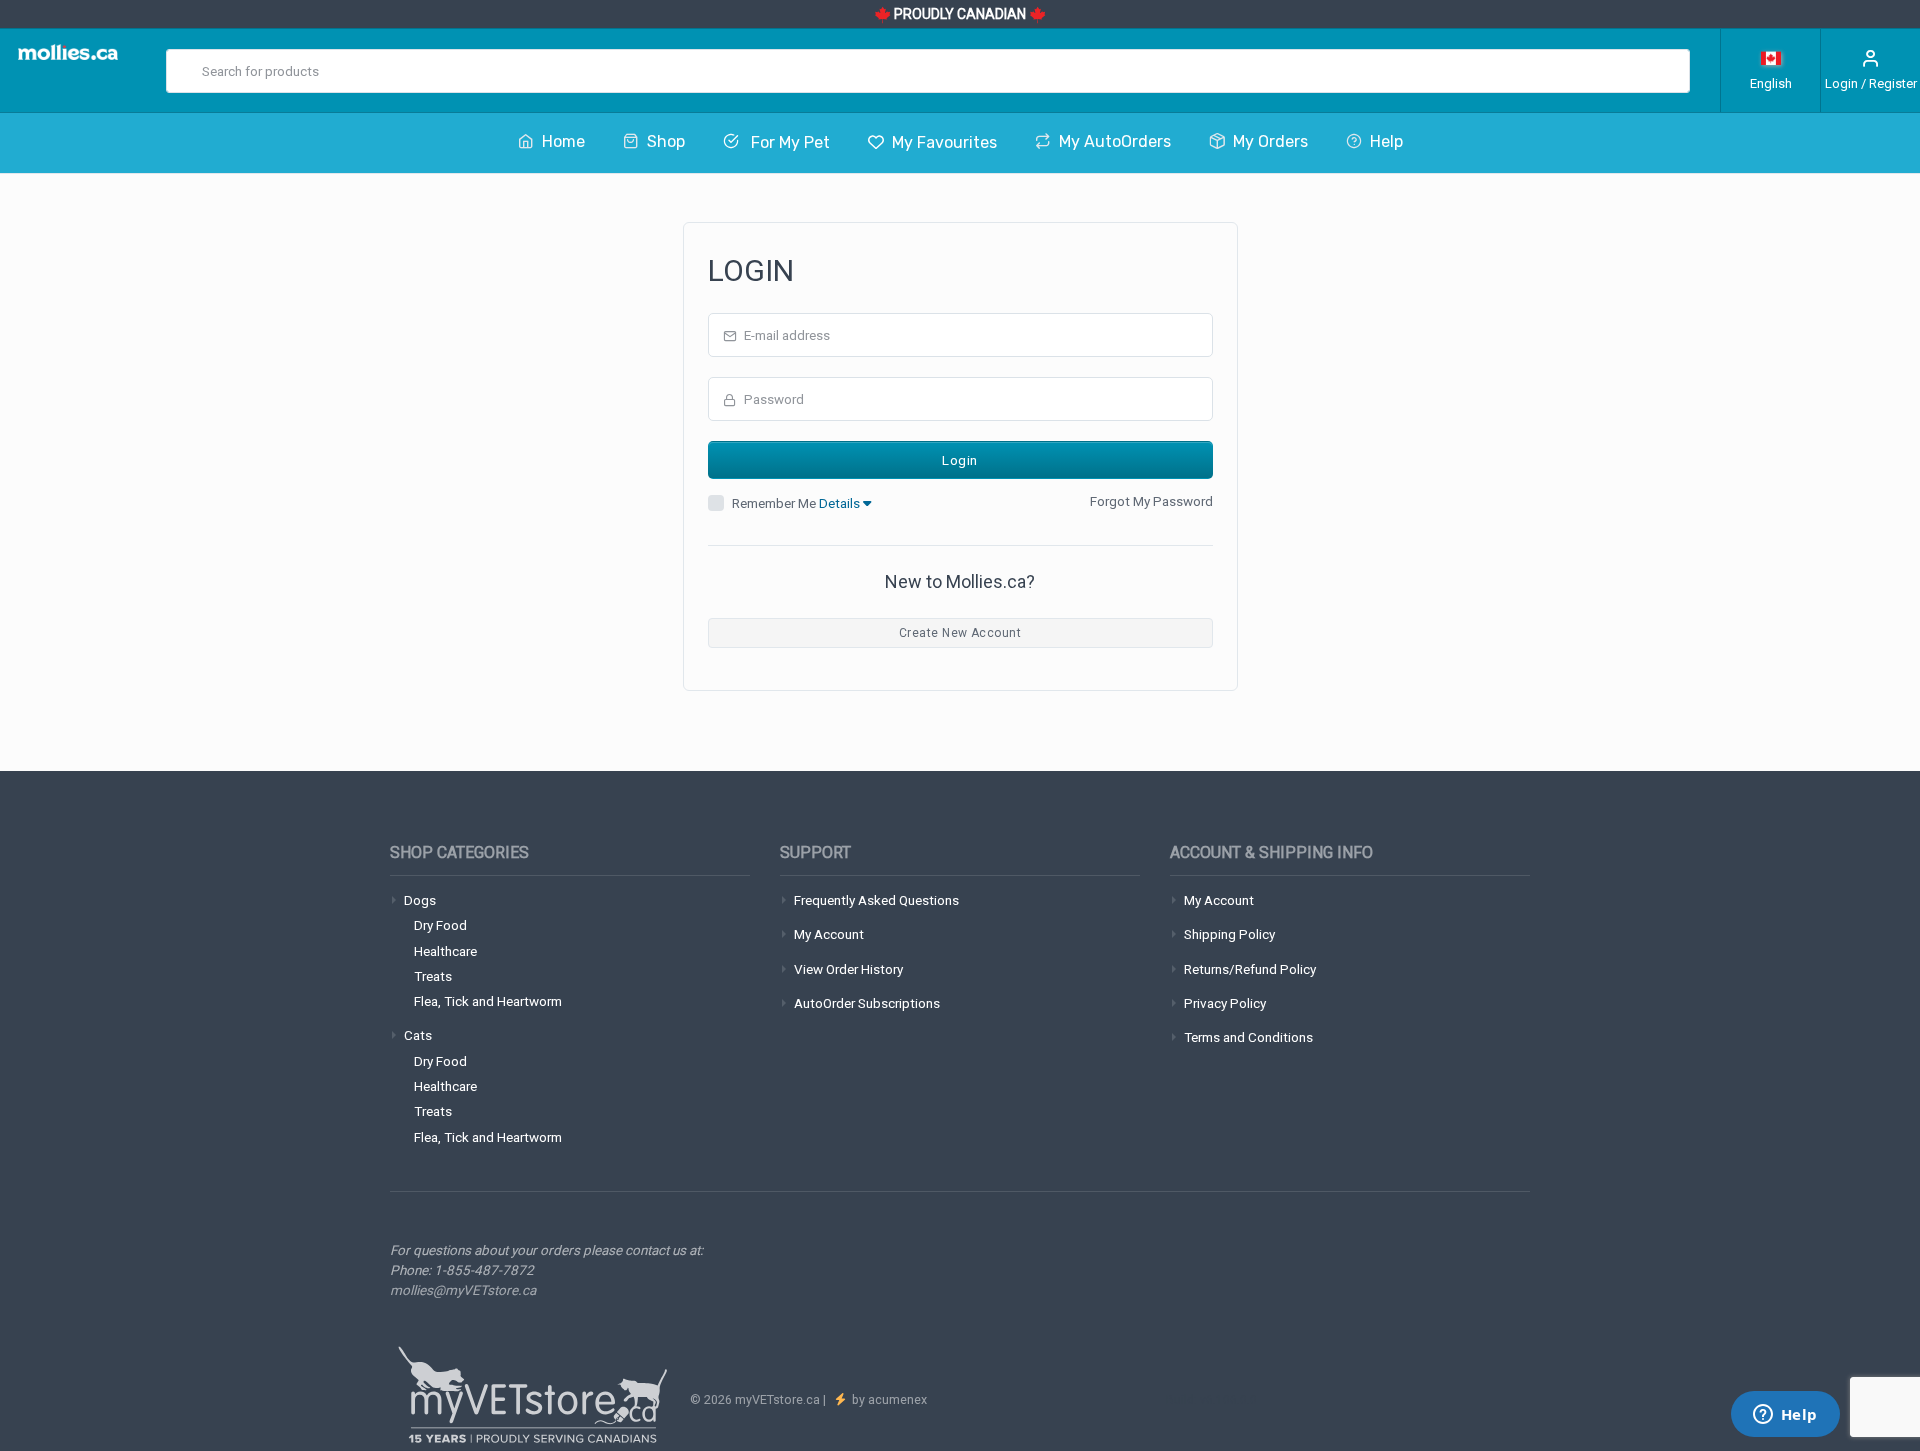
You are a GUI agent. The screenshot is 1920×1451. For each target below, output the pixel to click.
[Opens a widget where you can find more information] (1785, 1416)
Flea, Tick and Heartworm (488, 1001)
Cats (418, 1035)
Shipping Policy (1229, 934)
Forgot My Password (1151, 501)
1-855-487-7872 (484, 1270)
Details (841, 503)
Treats (433, 976)
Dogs (420, 900)
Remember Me (797, 503)
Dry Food (440, 925)
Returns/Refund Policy (1250, 969)
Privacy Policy (1225, 1003)
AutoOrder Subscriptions (867, 1003)
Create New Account (960, 633)
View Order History (848, 969)
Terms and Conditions (1248, 1037)
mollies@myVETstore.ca (463, 1290)
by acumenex (888, 1399)
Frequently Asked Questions (876, 900)
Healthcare (445, 951)
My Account (829, 934)
